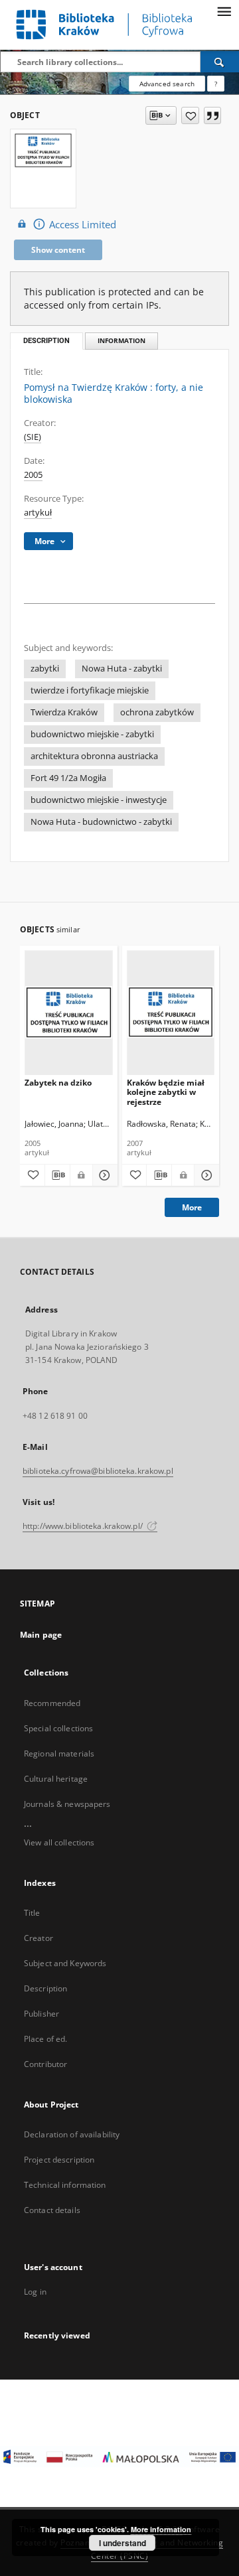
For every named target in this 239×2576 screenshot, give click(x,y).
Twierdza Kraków (64, 712)
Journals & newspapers (67, 1804)
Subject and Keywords (65, 1963)
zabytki (45, 669)
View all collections (59, 1842)
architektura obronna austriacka (94, 756)
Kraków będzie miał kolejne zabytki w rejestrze (166, 1092)
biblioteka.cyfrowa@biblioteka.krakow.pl (98, 1471)
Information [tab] (121, 341)
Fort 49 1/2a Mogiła (68, 778)
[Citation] (212, 115)
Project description (59, 2160)
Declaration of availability (72, 2134)
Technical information (65, 2185)
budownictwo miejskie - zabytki (92, 734)
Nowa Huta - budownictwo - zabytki (101, 822)
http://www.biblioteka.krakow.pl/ (84, 1526)
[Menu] (224, 11)
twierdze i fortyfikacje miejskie (90, 690)
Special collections (58, 1728)
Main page (41, 1635)
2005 (33, 475)
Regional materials (59, 1753)
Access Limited (83, 225)
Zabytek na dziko (58, 1083)
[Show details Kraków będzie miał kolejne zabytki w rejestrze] (205, 1175)
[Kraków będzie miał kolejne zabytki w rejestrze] (171, 1012)
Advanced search (167, 84)
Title (32, 1913)
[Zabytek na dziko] (69, 1012)
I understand (122, 2543)
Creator (39, 1938)
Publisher (41, 2014)
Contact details (52, 2210)
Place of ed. (45, 2039)
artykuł (38, 513)
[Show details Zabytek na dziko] (103, 1175)
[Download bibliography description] (57, 1175)
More (192, 1207)
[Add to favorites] (190, 115)
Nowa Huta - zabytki (122, 669)
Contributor (45, 2064)
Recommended (52, 1703)
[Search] (220, 62)
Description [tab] (46, 341)
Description (45, 1988)
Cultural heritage (56, 1779)
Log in (35, 2292)
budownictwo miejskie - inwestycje (99, 800)
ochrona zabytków (157, 712)
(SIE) (33, 437)
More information (161, 2529)
